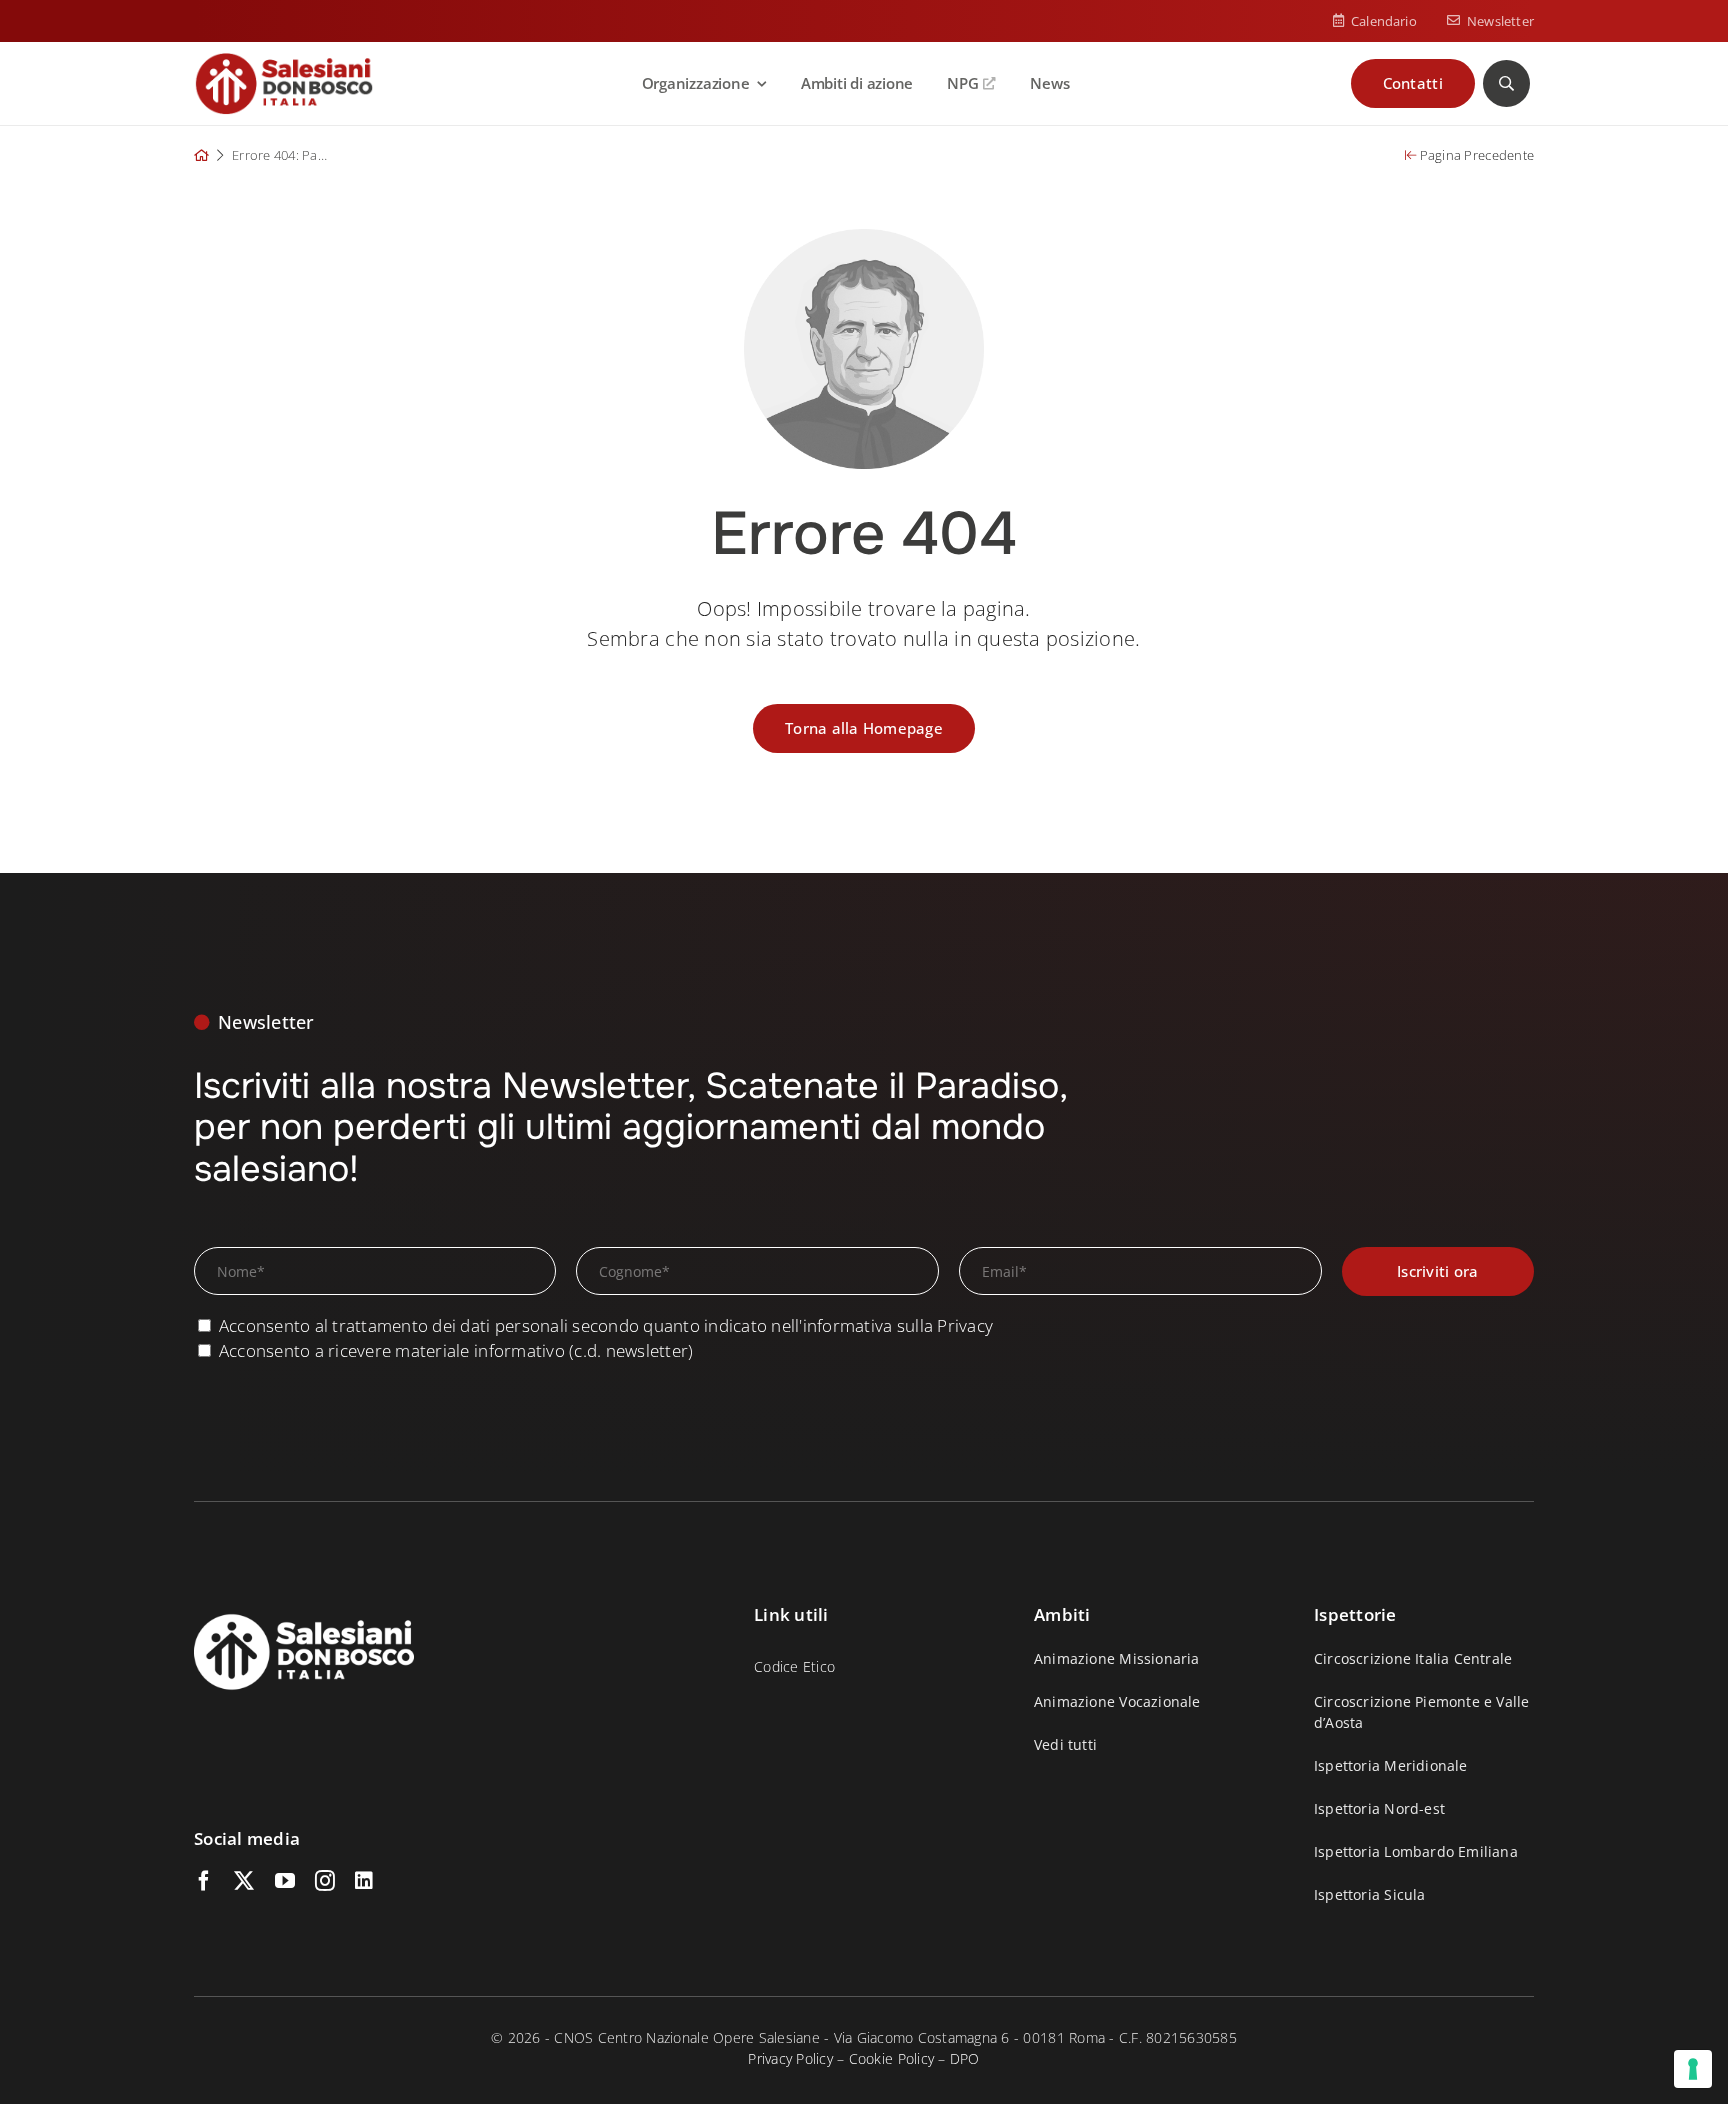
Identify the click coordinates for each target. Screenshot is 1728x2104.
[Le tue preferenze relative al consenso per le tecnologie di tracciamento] (1693, 2069)
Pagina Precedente (1475, 155)
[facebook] (204, 1881)
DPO (965, 2058)
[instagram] (325, 1881)
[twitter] (244, 1881)
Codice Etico (794, 1666)
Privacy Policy (790, 2058)
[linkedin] (364, 1881)
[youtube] (285, 1881)
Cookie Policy (891, 2058)
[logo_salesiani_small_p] (284, 60)
